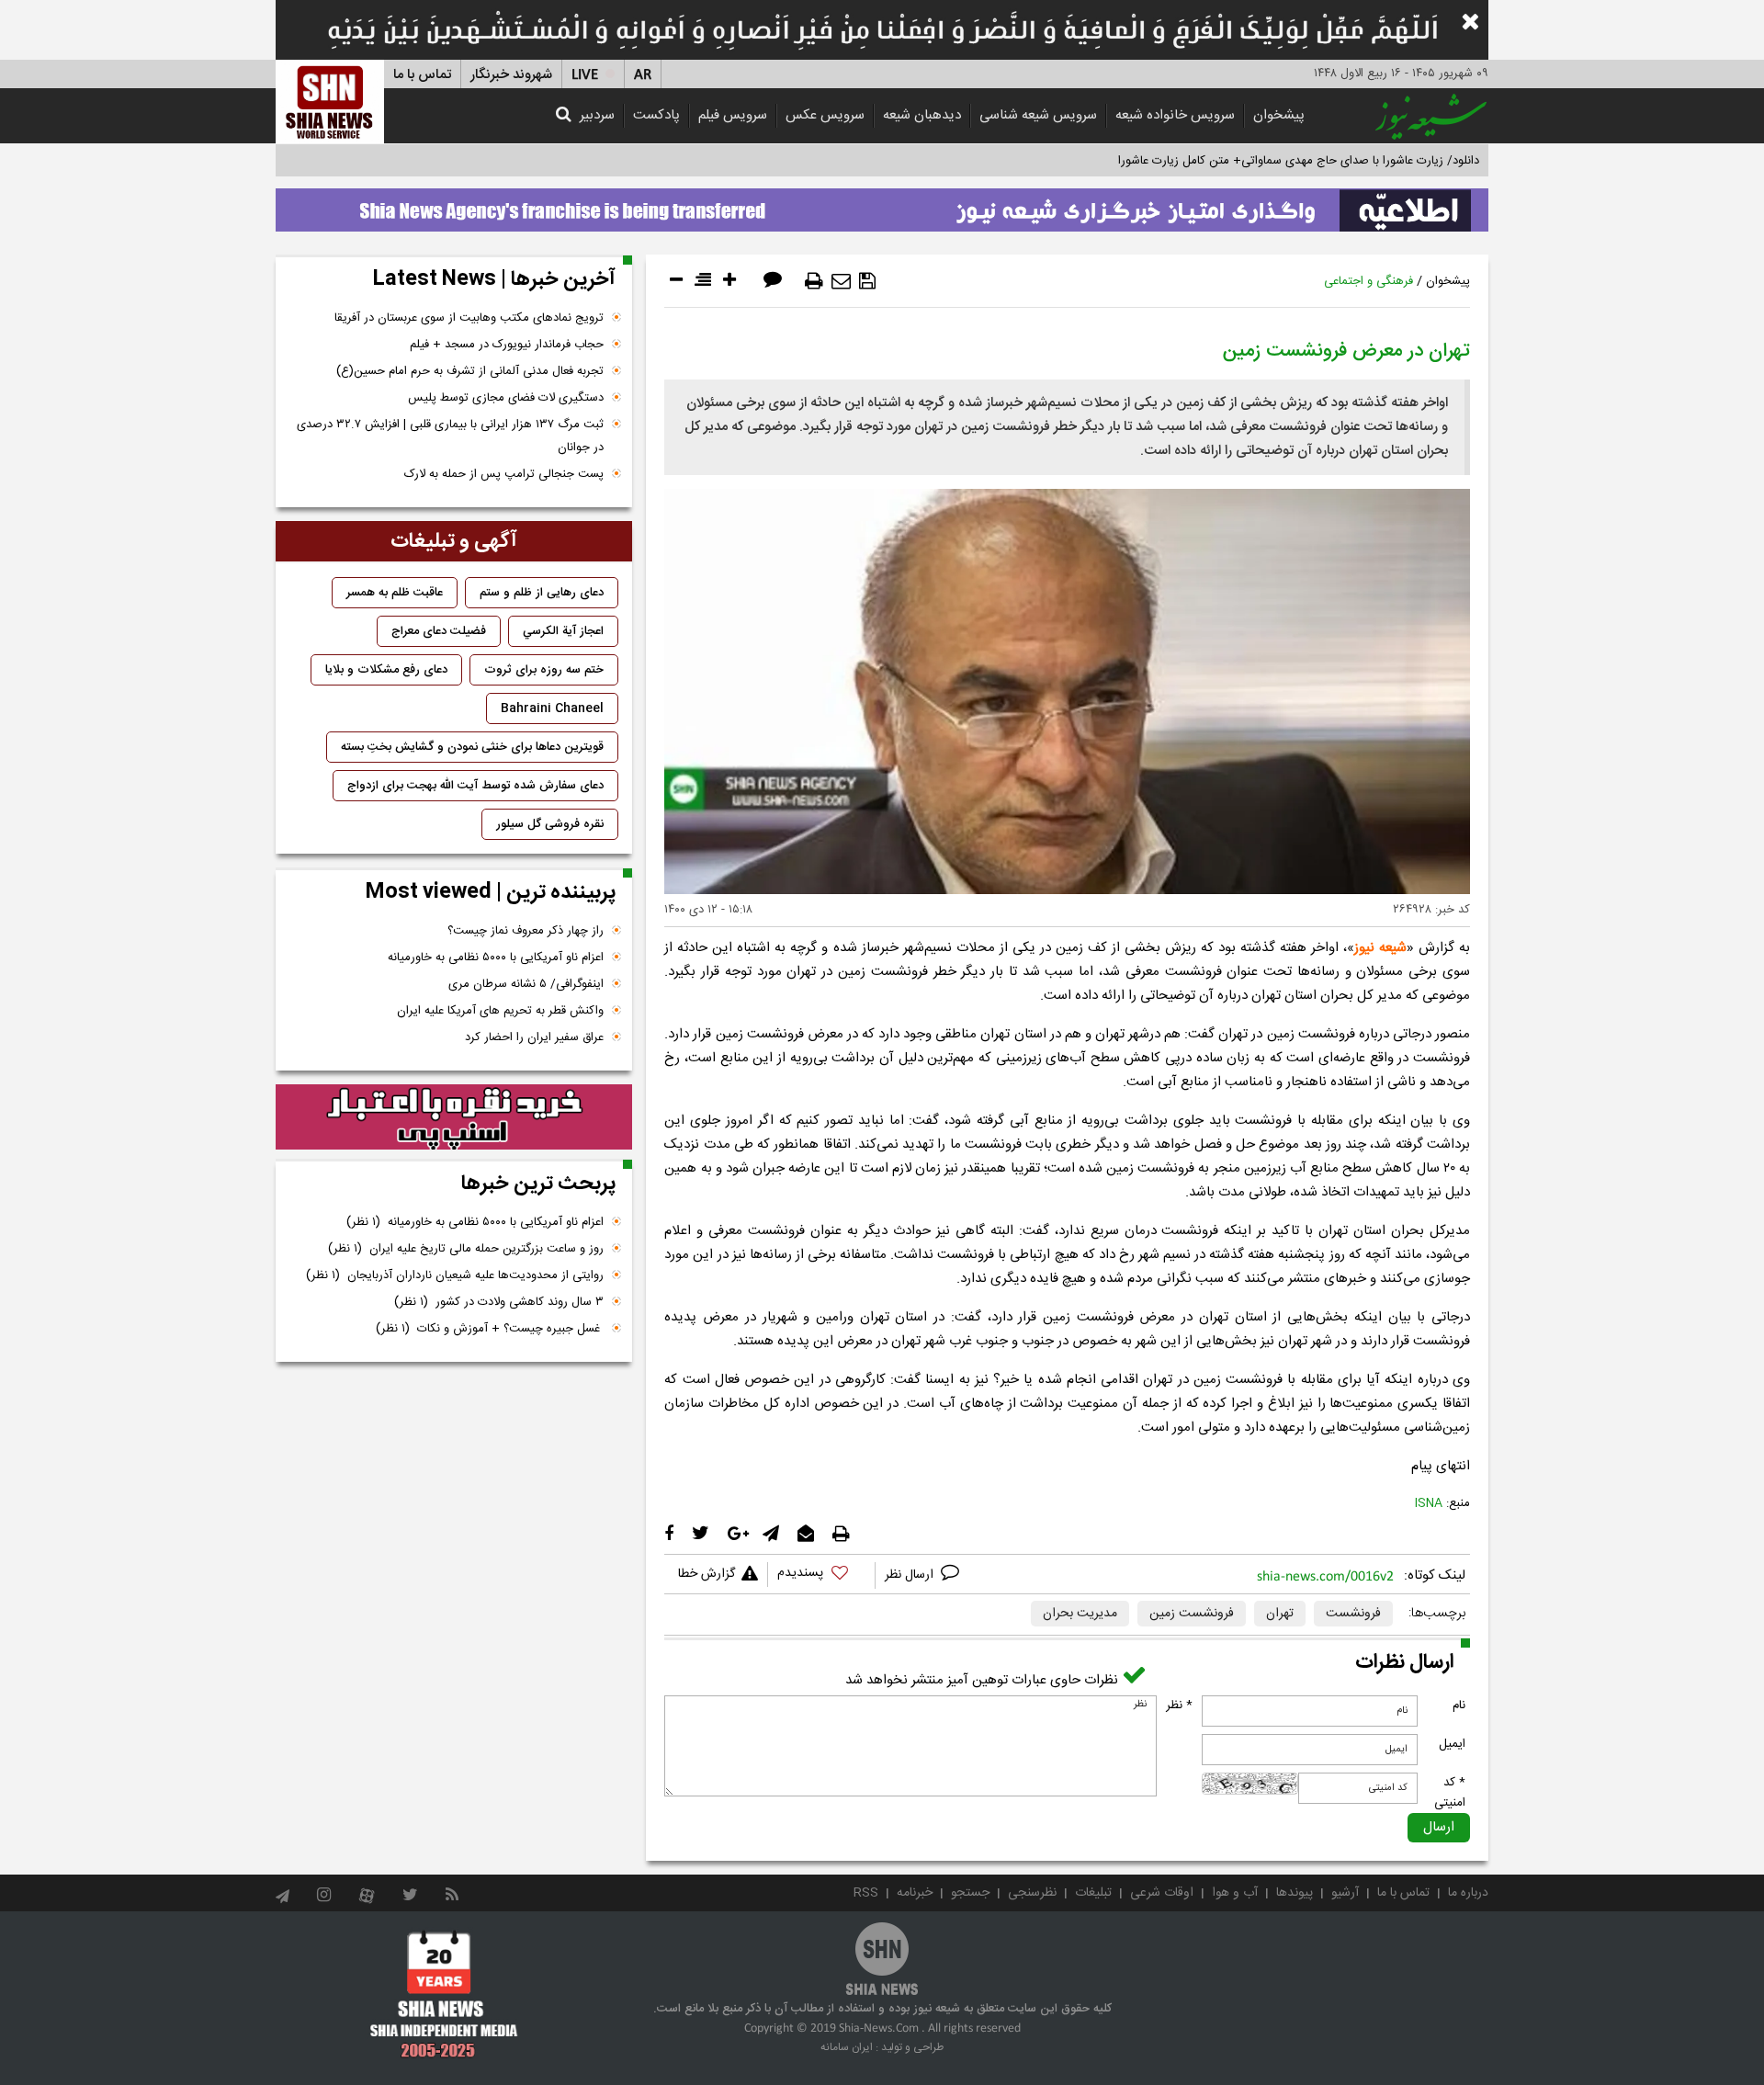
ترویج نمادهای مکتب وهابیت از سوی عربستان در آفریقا (469, 318)
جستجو (970, 1893)
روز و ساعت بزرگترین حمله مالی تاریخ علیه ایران (466, 1249)
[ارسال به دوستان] (841, 281)
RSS (866, 1893)
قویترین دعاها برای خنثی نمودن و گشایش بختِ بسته (472, 747)
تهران (1280, 1614)
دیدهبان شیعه (922, 115)
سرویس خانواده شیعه (1175, 115)
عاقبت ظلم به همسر (395, 593)
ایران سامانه (847, 2047)
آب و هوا (1235, 1893)
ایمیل (1452, 1744)
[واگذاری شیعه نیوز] (882, 205)
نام (1459, 1705)
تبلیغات (1093, 1893)
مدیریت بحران (1080, 1614)
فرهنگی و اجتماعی (1368, 281)
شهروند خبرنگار (511, 75)
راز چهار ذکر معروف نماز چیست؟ (526, 931)
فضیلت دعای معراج (439, 631)
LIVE (585, 75)
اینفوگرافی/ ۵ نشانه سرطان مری (526, 984)
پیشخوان (1279, 115)
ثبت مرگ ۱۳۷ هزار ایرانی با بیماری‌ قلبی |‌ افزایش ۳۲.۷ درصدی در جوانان (450, 436)
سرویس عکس (825, 115)
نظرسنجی (1032, 1893)
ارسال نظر (911, 1575)
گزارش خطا (707, 1574)
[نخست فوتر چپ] (444, 1994)
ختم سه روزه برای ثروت (544, 670)
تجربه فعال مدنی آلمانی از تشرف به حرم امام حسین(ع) (470, 371)
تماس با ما (422, 75)
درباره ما (1468, 1893)
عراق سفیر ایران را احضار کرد (534, 1037)
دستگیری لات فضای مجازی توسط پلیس (506, 398)
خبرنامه (915, 1893)
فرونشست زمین (1192, 1614)
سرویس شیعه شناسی (1038, 115)
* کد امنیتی (1450, 1793)
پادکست (656, 115)
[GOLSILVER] (454, 1117)
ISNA (1429, 1503)
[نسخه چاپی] (814, 281)
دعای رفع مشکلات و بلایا (386, 670)
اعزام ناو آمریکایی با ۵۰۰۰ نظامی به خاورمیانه (496, 958)
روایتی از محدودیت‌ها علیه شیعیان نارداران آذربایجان (455, 1275)
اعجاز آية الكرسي (563, 631)
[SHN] (330, 102)
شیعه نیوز (1380, 948)
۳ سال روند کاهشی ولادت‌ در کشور (499, 1302)
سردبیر (597, 115)
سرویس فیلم (733, 115)
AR (643, 75)
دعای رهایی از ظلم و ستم (542, 593)
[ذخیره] (867, 281)
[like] (821, 1575)
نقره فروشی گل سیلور (550, 824)
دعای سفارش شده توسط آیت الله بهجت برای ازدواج (475, 786)
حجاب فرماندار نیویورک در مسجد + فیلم (507, 345)
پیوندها (1295, 1893)
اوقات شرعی (1162, 1893)
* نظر (1179, 1705)
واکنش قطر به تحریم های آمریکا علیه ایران (500, 1011)
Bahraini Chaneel (552, 708)
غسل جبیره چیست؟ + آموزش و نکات (490, 1329)
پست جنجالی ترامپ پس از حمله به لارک (504, 474)
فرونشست (1353, 1614)
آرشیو (1345, 1893)
